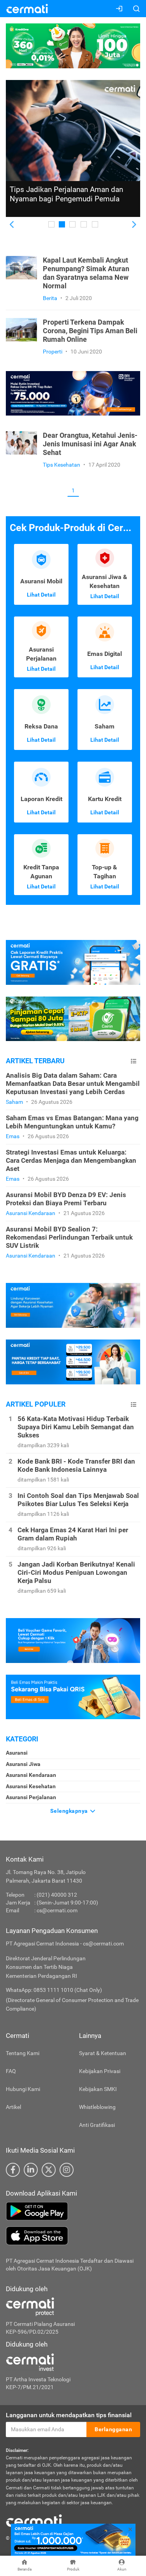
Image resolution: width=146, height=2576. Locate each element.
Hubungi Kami (23, 2089)
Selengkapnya (70, 1811)
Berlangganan (113, 2429)
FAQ (11, 2071)
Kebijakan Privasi (100, 2071)
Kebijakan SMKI (98, 2089)
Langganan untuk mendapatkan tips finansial (69, 2415)
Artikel (13, 2107)
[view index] (134, 1061)
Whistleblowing (97, 2107)
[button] (12, 225)
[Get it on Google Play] (73, 2211)
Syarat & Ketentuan (103, 2053)
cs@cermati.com (57, 1910)
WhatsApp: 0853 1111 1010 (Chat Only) (54, 1990)
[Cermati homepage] (34, 2520)
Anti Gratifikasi (97, 2125)
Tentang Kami (23, 2053)
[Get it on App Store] (73, 2236)
